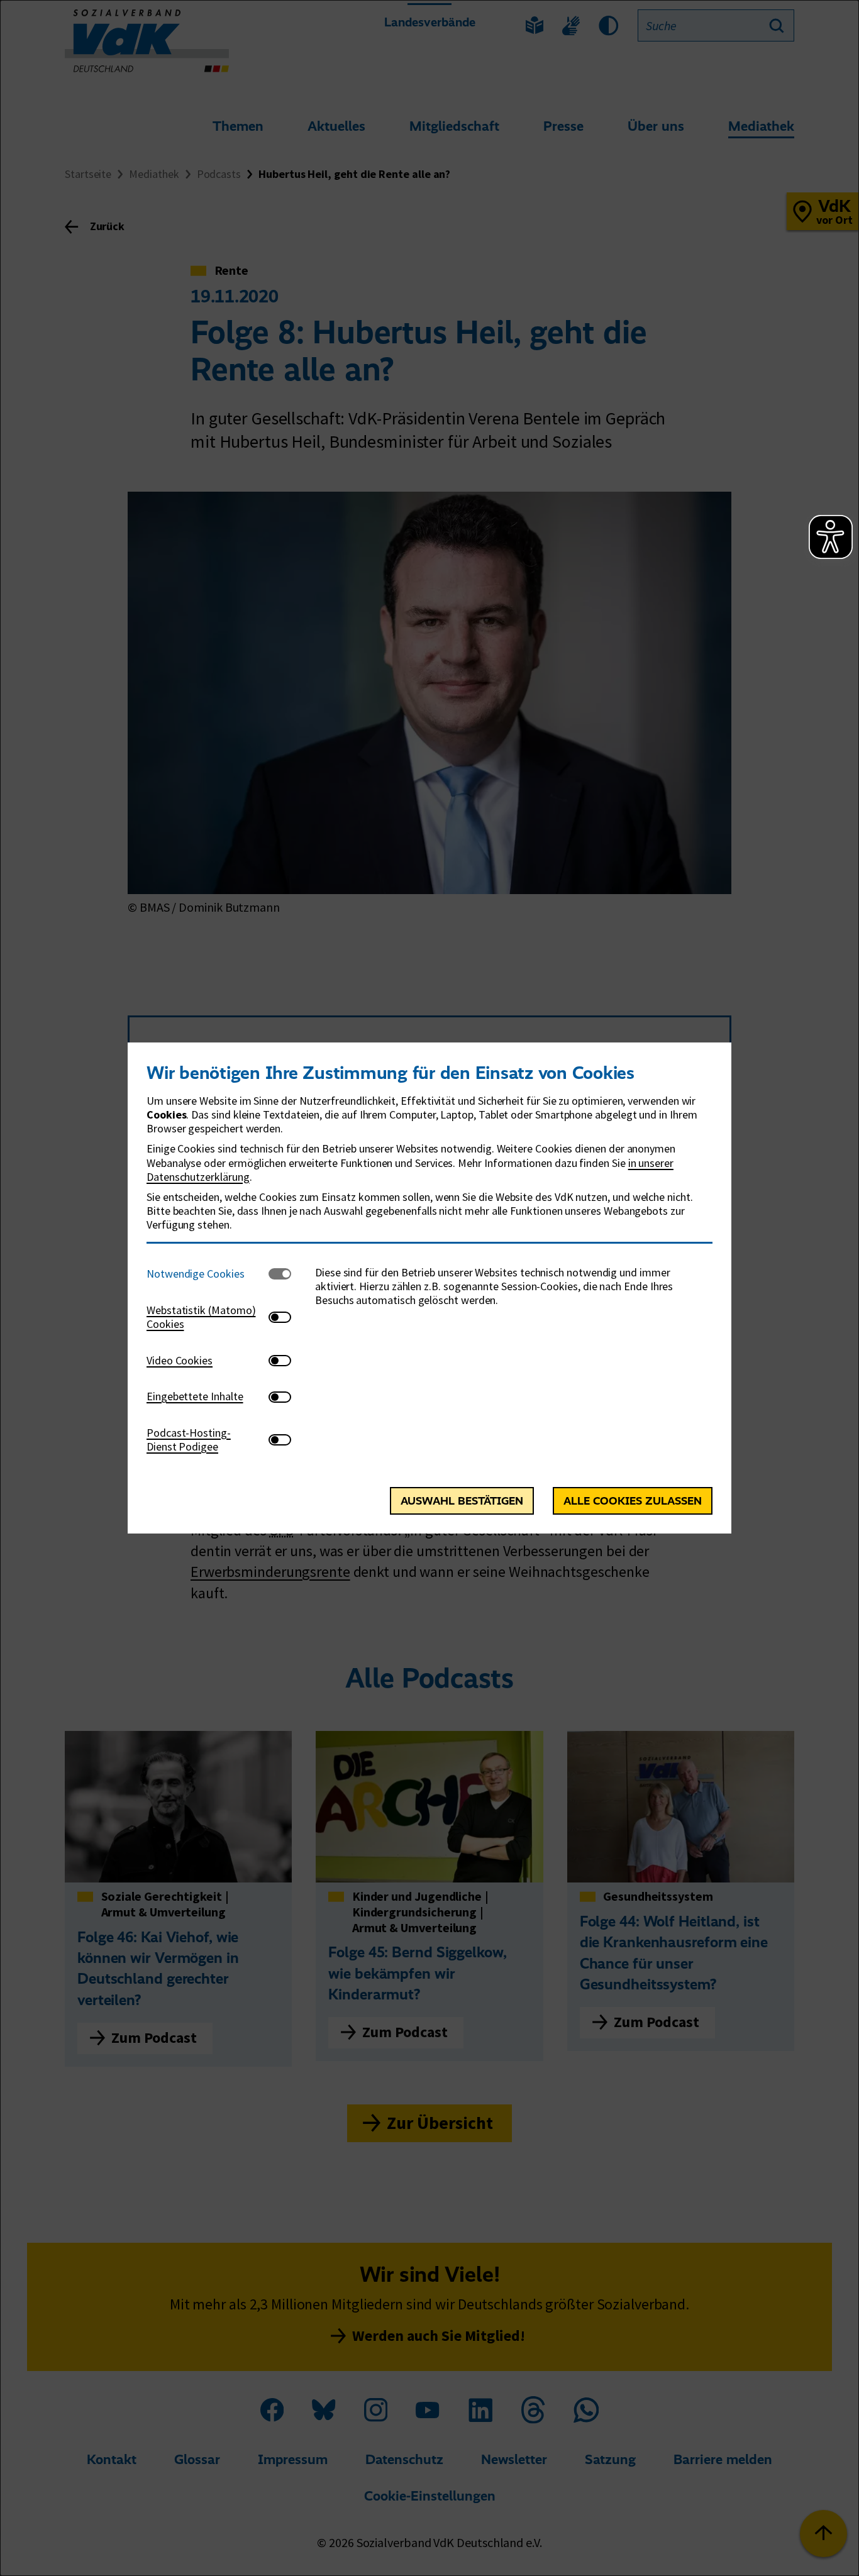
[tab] (208, 1274)
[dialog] (429, 1288)
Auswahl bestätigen (462, 1501)
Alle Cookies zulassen (633, 1501)
